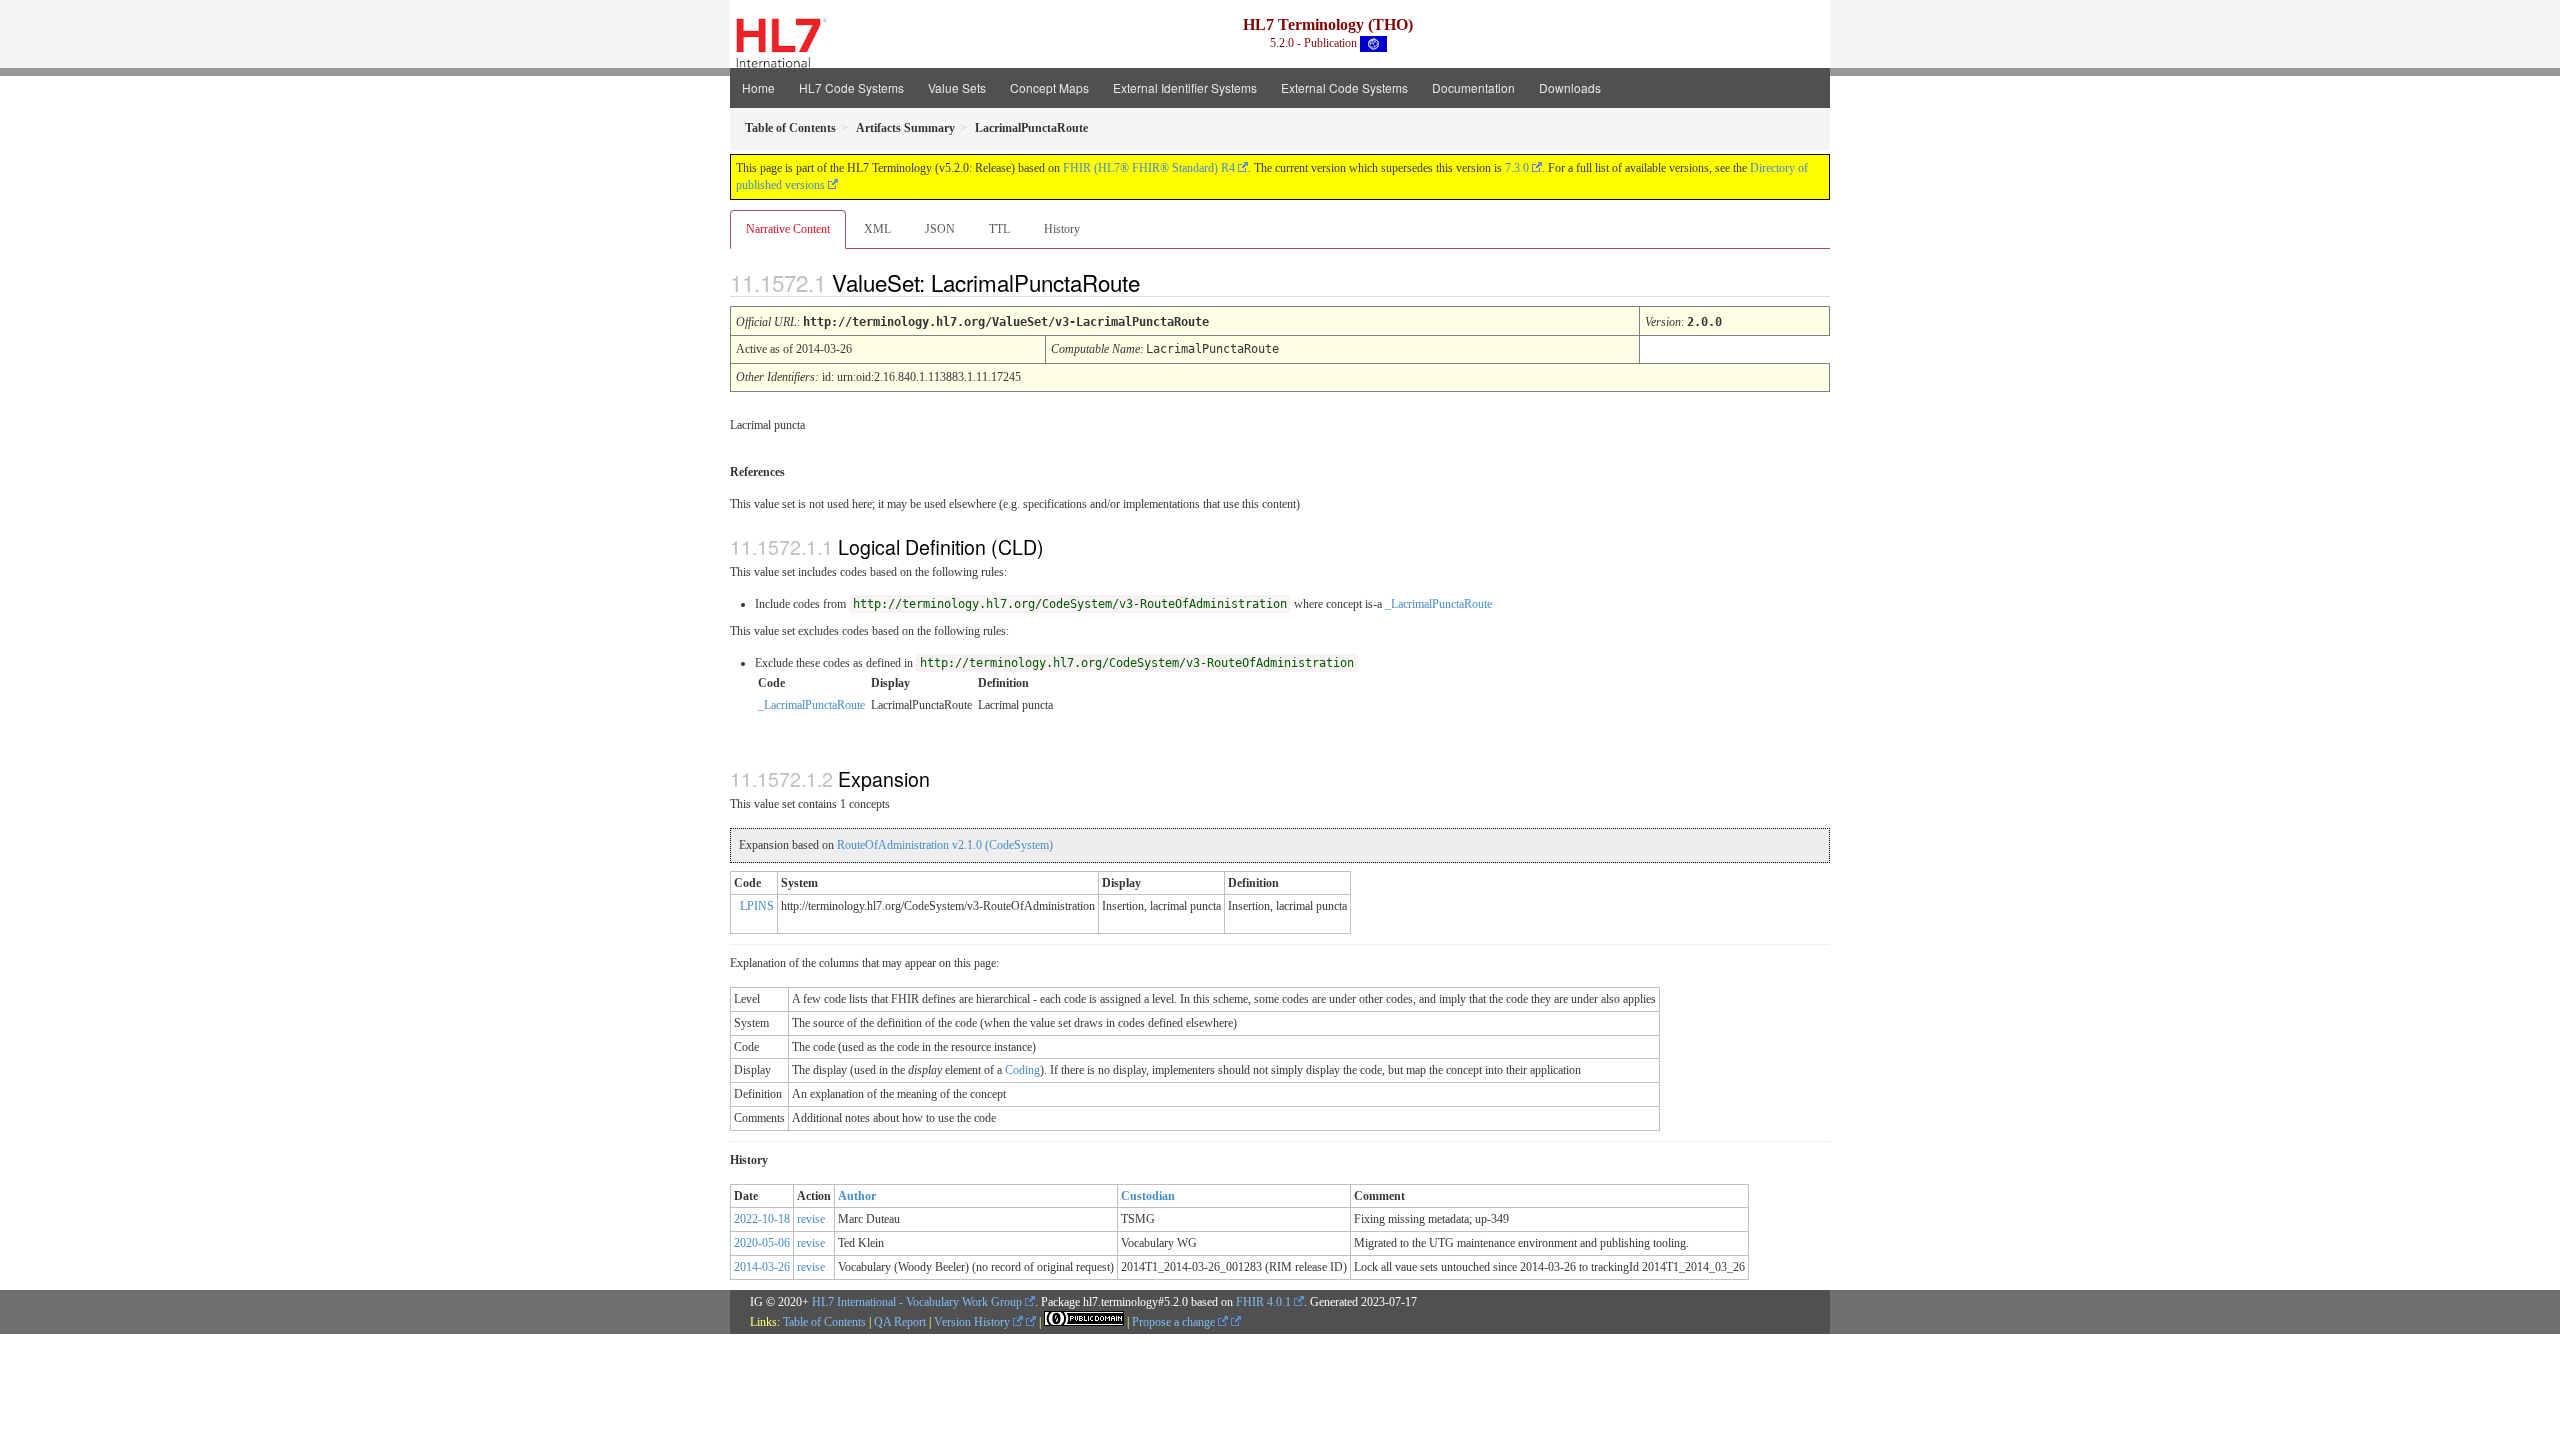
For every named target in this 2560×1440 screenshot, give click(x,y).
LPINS (757, 906)
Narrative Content (788, 229)
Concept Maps (1049, 87)
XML (877, 229)
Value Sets (957, 87)
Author (857, 1196)
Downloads (1570, 87)
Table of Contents (824, 1322)
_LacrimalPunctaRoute (1438, 604)
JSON (940, 229)
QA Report (900, 1322)
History (1062, 229)
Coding (1022, 1070)
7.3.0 (1517, 168)
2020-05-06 (762, 1243)
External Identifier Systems (1185, 87)
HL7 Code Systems (851, 87)
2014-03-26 (762, 1267)
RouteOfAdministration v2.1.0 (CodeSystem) (945, 845)
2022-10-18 (762, 1219)
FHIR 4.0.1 (1263, 1302)
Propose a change (1175, 1322)
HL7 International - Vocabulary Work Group (917, 1302)
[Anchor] (1157, 282)
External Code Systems (1344, 87)
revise (811, 1219)
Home (758, 87)
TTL (999, 229)
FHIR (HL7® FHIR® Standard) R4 (1149, 168)
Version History (973, 1322)
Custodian (1148, 1196)
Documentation (1473, 87)
